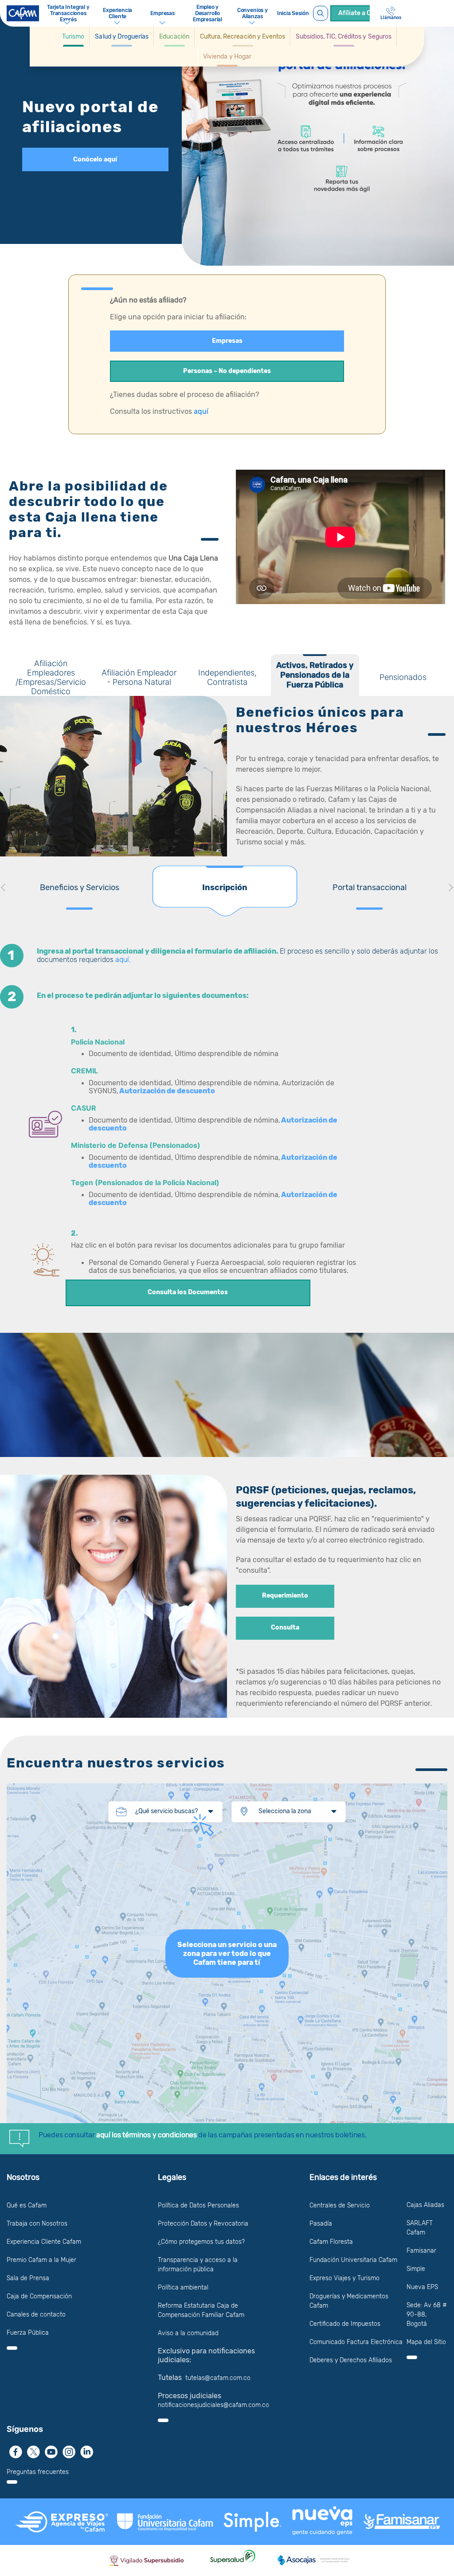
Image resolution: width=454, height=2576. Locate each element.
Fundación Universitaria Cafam (353, 2260)
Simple (416, 2269)
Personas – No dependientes (227, 371)
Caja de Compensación (39, 2296)
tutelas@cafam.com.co (218, 2378)
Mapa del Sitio (426, 2342)
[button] (73, 37)
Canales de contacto (36, 2315)
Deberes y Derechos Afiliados (351, 2360)
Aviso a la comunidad (188, 2333)
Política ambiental (183, 2287)
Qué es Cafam (27, 2205)
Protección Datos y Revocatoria (203, 2224)
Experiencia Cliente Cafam (44, 2242)
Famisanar (421, 2251)
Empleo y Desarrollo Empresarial (207, 13)
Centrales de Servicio (340, 2205)
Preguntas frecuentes (38, 2472)
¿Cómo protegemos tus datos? (201, 2242)
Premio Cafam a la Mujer (41, 2260)
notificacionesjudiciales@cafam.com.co (213, 2405)
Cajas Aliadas (425, 2205)
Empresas (227, 341)
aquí (201, 411)
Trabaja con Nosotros (37, 2224)
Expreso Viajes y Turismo (344, 2278)
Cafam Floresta (331, 2242)
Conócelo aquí (95, 159)
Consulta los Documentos (188, 1292)
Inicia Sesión (293, 13)
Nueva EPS (422, 2287)
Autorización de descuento (168, 1091)
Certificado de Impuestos (345, 2324)
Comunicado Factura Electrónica (356, 2342)
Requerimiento (285, 1596)
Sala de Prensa (28, 2278)
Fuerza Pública (28, 2333)
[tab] (51, 675)
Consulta (285, 1628)
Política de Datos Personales (198, 2205)
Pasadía (321, 2224)
